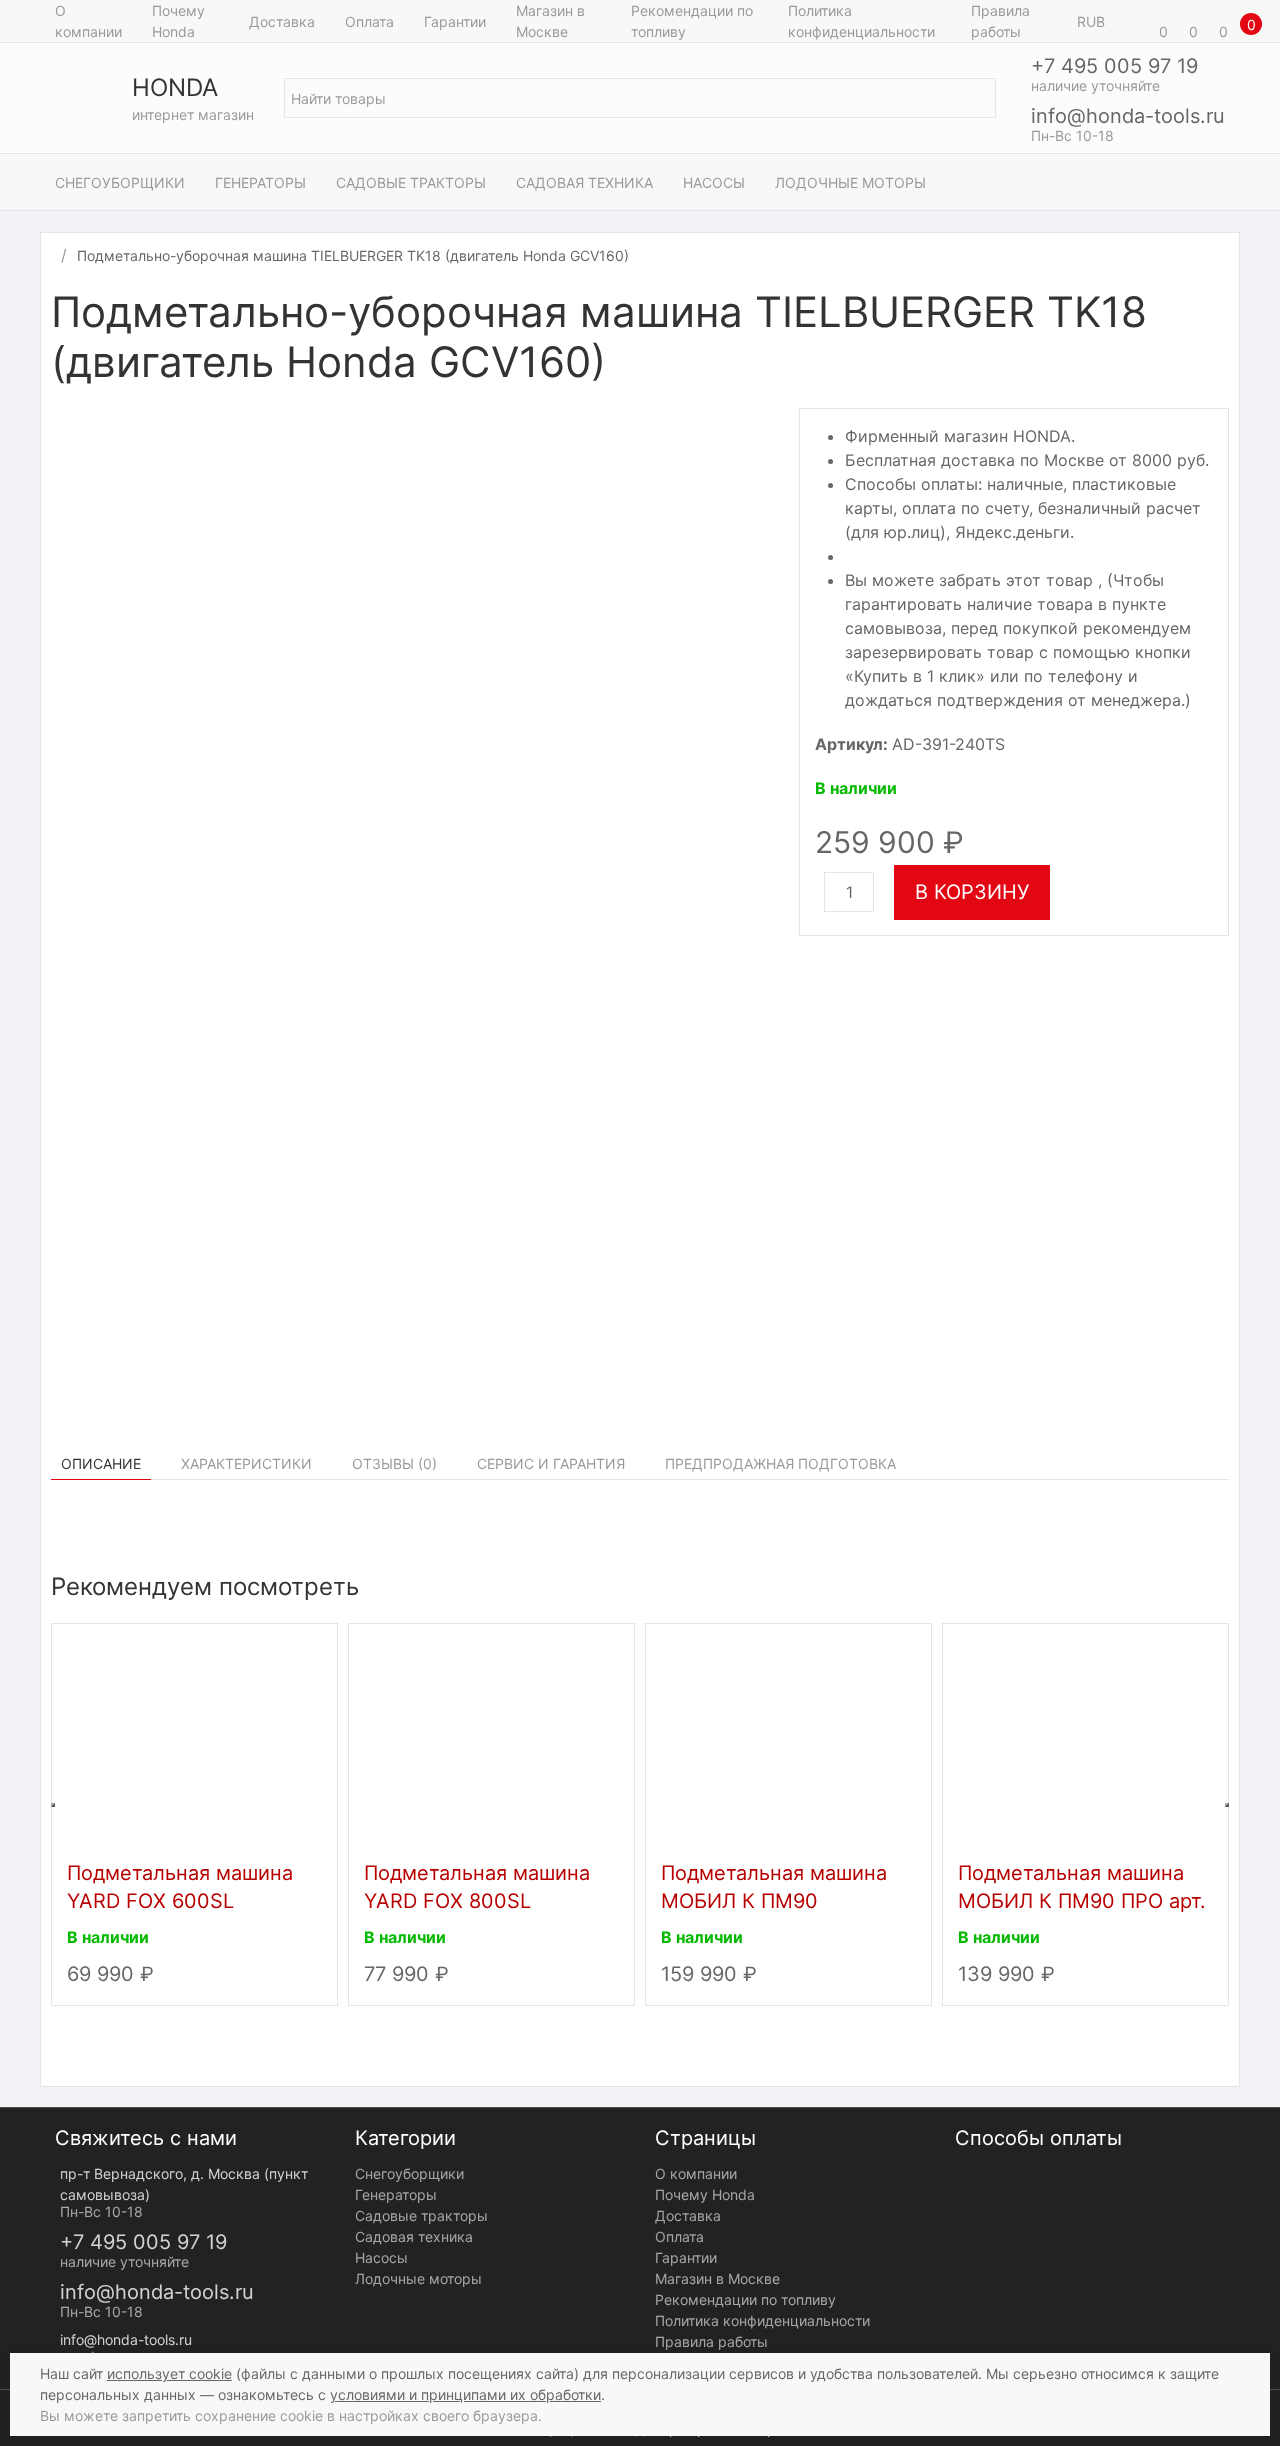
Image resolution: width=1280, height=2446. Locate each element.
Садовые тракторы (411, 182)
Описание (101, 1463)
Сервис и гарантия (551, 1463)
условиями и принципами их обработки (465, 2394)
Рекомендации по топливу (692, 21)
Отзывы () (394, 1463)
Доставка (282, 21)
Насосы (714, 182)
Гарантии (455, 21)
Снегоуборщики (120, 182)
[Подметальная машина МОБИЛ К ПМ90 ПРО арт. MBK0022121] (1085, 1738)
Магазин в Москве (550, 21)
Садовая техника (584, 182)
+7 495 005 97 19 (1114, 66)
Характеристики (246, 1463)
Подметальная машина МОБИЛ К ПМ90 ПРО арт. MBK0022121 (1082, 1901)
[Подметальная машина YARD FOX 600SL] (194, 1738)
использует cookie (169, 2373)
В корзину (972, 892)
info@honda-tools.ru (1128, 116)
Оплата (369, 21)
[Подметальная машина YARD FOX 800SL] (491, 1738)
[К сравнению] (1199, 315)
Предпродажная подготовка (780, 1463)
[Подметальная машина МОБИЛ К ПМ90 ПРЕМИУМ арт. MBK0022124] (788, 1738)
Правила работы (1000, 21)
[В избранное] (1219, 315)
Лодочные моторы (850, 182)
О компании (88, 21)
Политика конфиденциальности (861, 21)
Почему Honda (178, 21)
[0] (1135, 21)
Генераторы (260, 182)
